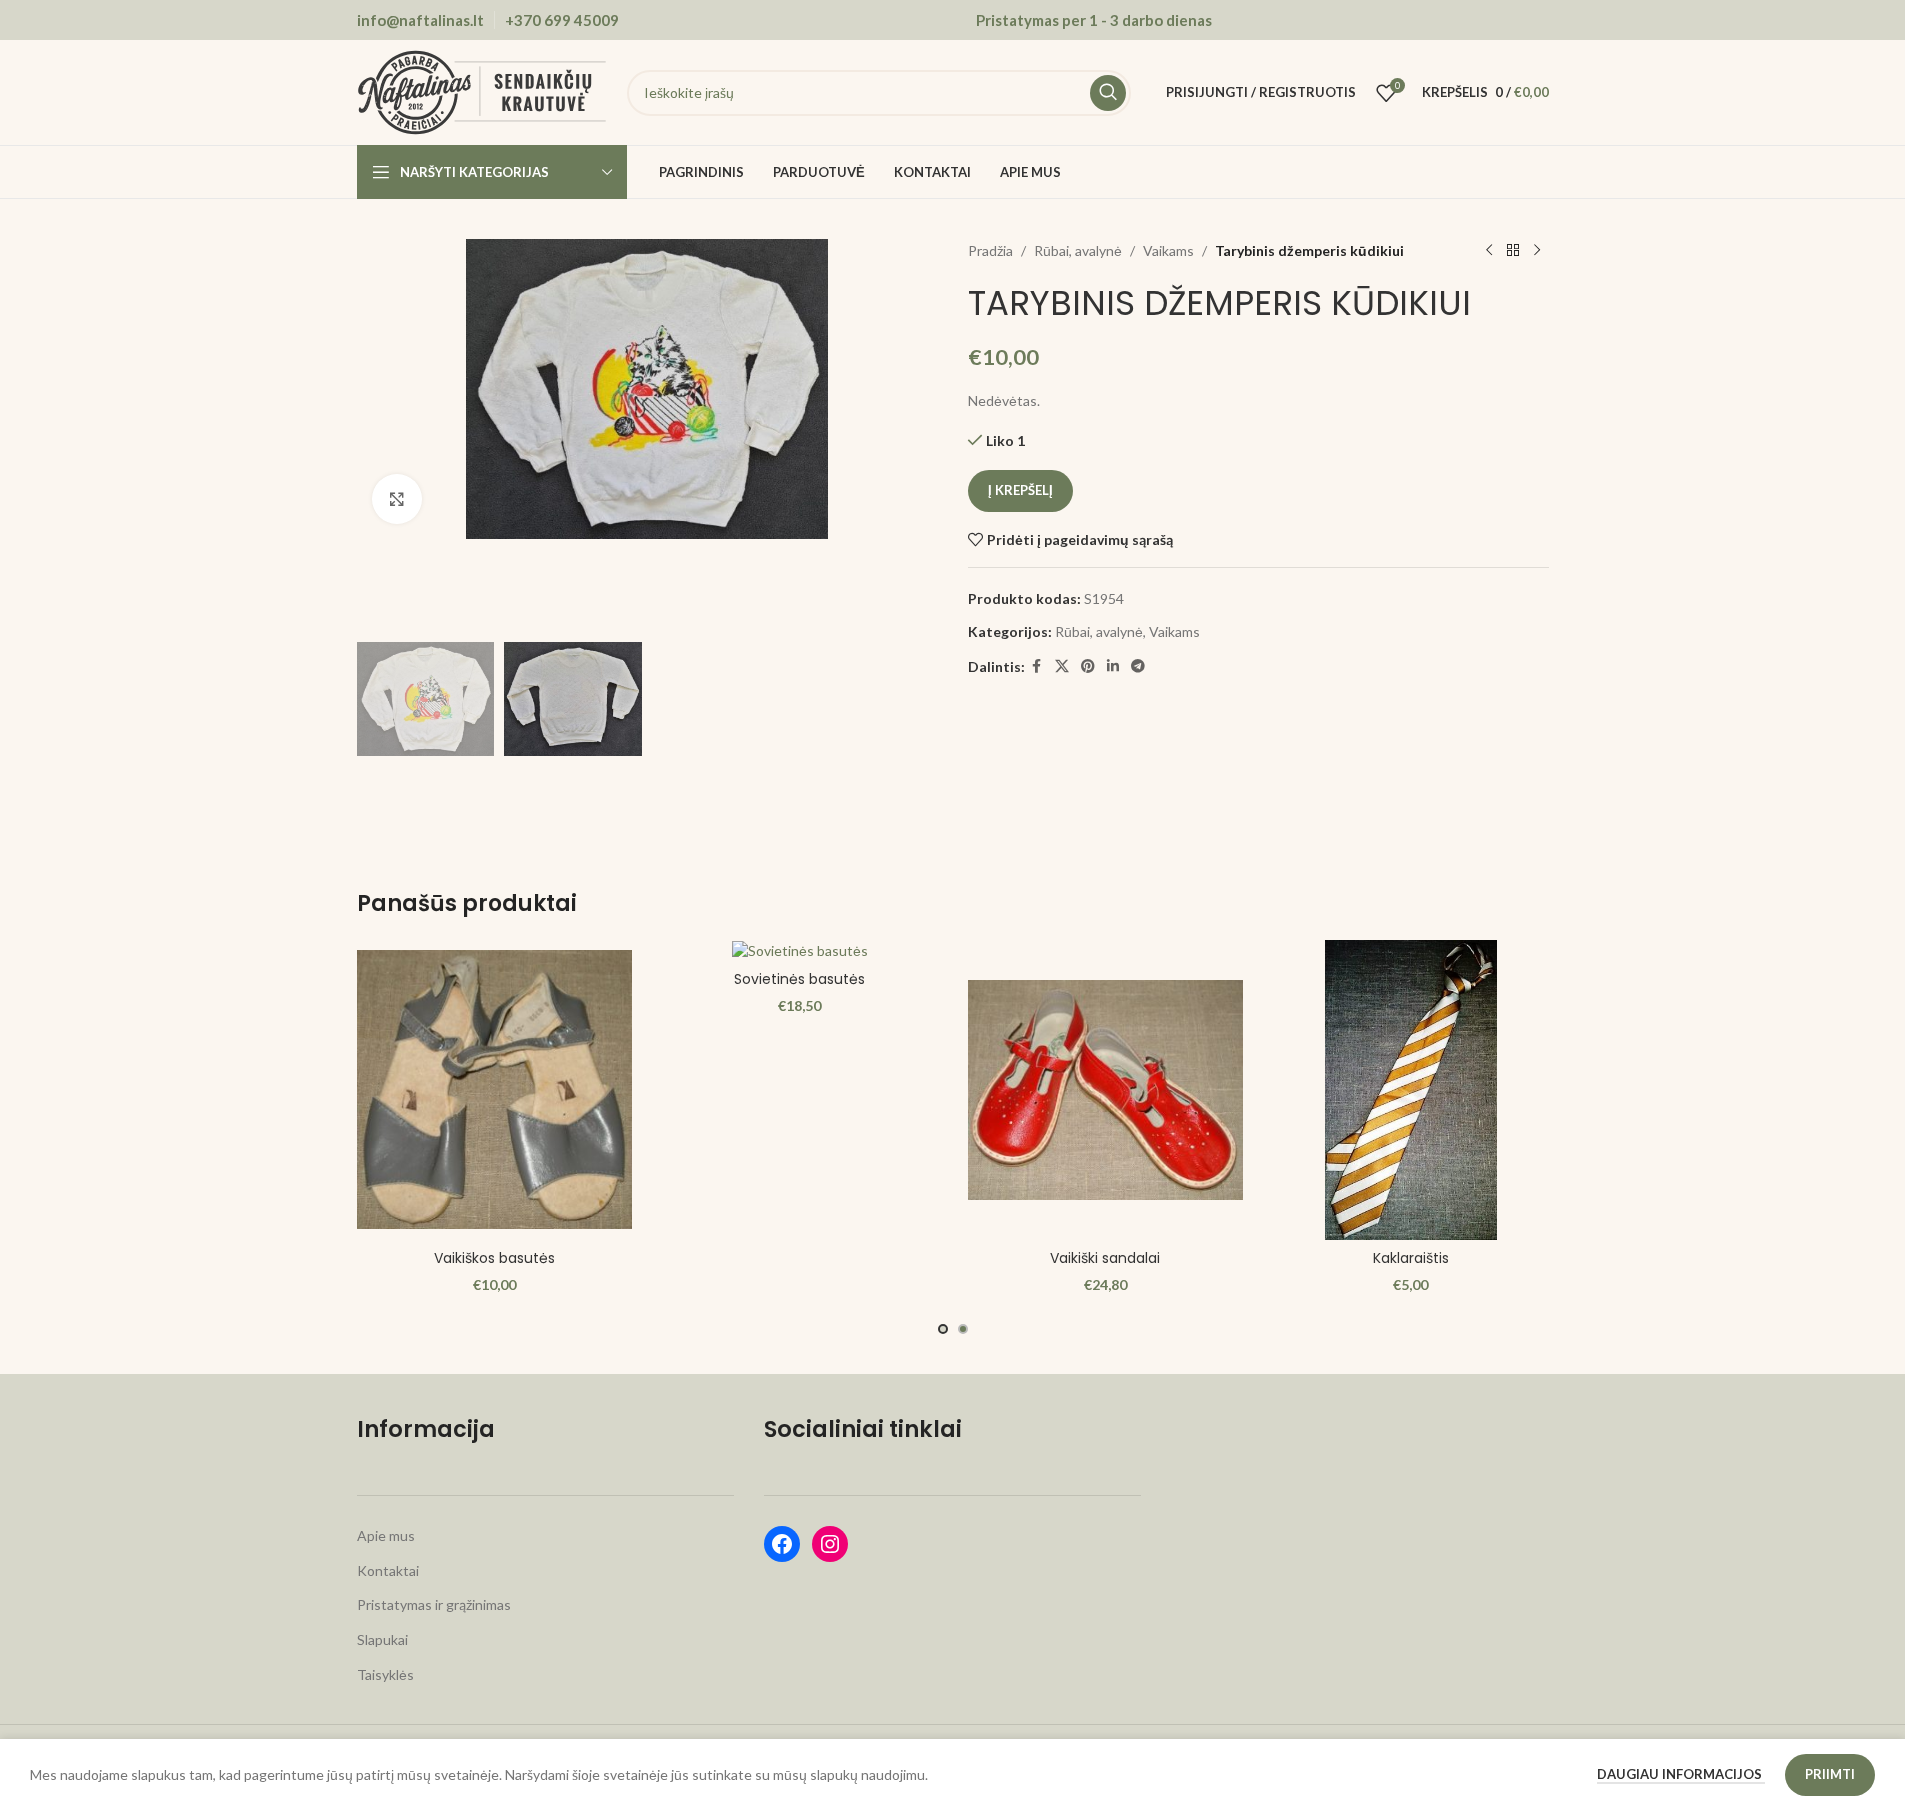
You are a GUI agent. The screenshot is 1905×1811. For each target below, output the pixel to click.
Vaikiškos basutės (494, 1258)
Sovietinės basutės (799, 979)
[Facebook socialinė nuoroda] (1037, 666)
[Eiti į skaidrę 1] (943, 1329)
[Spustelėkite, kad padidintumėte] (397, 499)
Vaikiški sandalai (1105, 1258)
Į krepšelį (1020, 490)
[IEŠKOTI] (1108, 93)
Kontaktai (388, 1570)
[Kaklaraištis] (1411, 1090)
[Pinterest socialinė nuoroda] (1088, 666)
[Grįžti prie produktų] (1513, 251)
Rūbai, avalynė (1078, 250)
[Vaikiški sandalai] (1106, 1090)
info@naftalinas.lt (420, 20)
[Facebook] (782, 1544)
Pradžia (990, 250)
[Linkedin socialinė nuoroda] (1113, 666)
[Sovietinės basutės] (800, 950)
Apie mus (386, 1535)
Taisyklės (385, 1674)
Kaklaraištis (1411, 1258)
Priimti (1830, 1774)
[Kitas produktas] (1537, 251)
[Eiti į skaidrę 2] (963, 1329)
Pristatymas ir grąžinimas (434, 1604)
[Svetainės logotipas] (482, 90)
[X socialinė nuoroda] (1062, 666)
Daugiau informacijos (1681, 1774)
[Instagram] (830, 1544)
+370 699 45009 (562, 20)
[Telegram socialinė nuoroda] (1138, 666)
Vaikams (1168, 250)
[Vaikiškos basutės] (495, 1090)
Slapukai (382, 1639)
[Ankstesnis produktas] (1489, 251)
